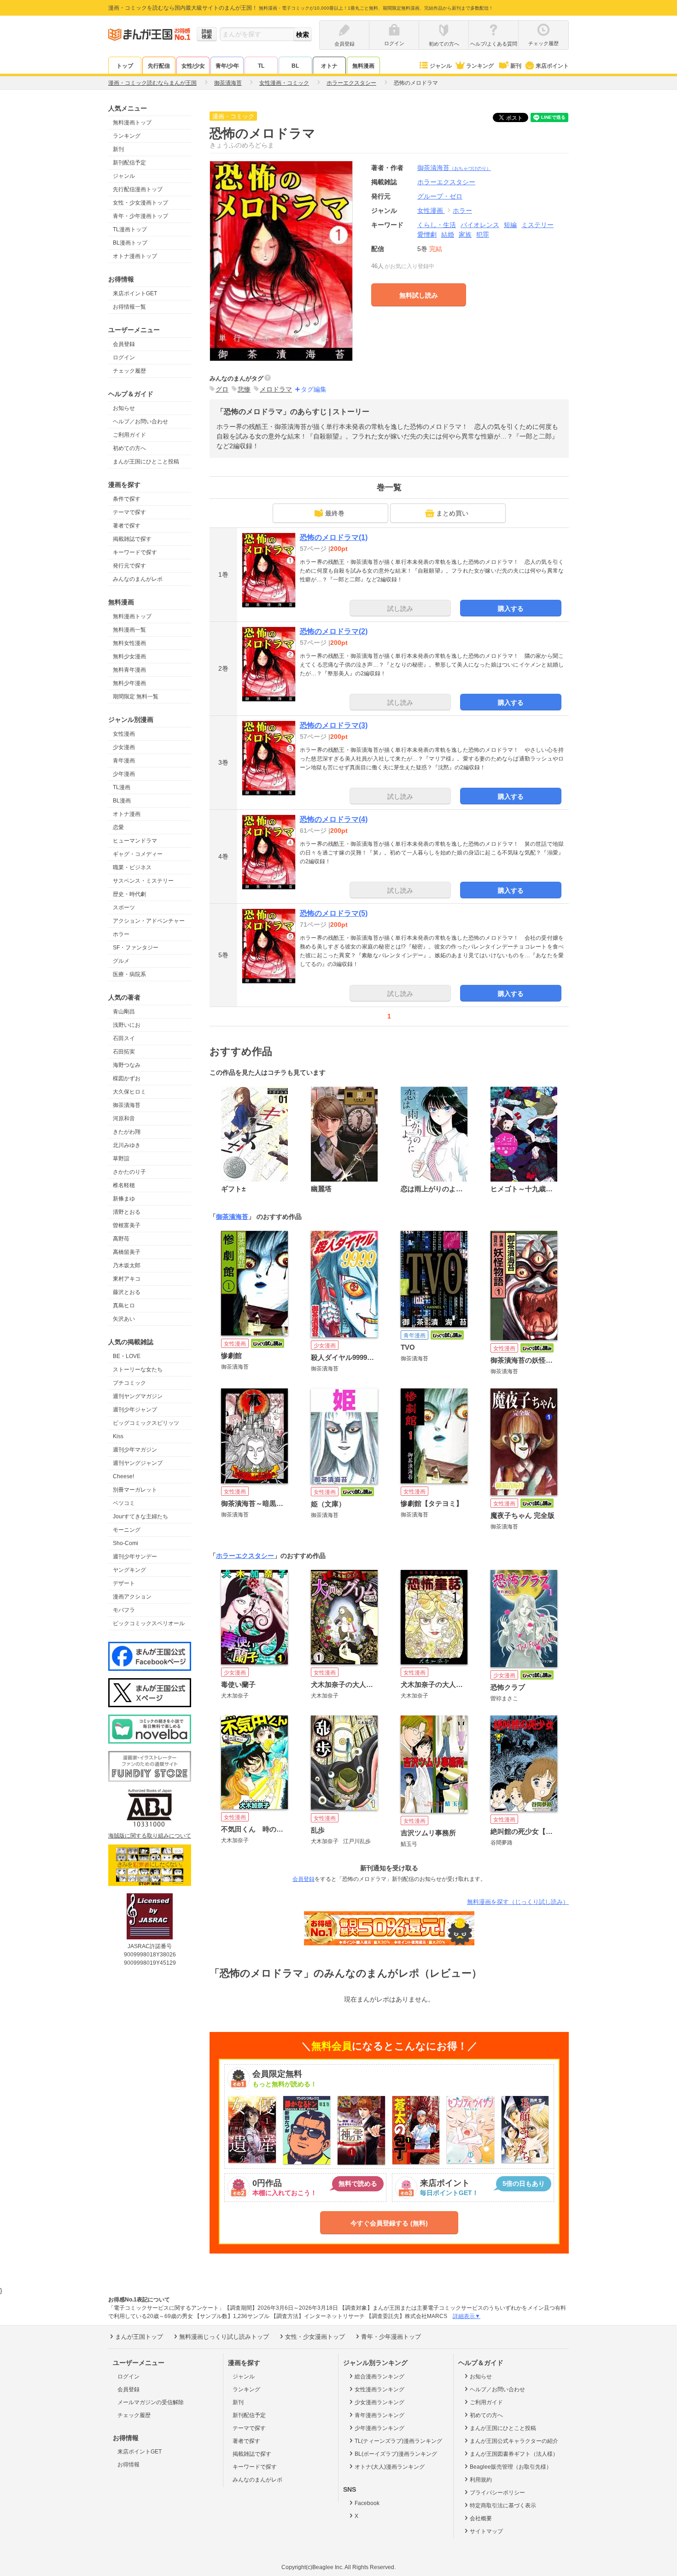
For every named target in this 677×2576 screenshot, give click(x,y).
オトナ (329, 66)
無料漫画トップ (132, 123)
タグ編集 (314, 389)
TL (261, 66)
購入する (511, 609)
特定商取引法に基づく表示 (503, 2506)
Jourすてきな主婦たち (140, 1516)
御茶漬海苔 (127, 1105)
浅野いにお (127, 1025)
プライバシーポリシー (497, 2493)
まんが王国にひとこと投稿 (146, 462)
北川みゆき (127, 1145)
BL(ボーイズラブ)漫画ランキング (396, 2454)
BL (295, 66)
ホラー (121, 934)
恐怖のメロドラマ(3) (334, 725)
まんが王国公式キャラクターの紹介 (514, 2441)
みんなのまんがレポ (138, 579)
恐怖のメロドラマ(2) (334, 631)
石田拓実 (124, 1052)
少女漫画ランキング (379, 2402)
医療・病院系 (129, 974)
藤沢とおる (127, 1292)
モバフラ (124, 1610)
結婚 (448, 234)
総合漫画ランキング (379, 2377)
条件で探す (127, 499)
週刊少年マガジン (135, 1450)
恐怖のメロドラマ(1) (334, 537)
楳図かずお (127, 1078)
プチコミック (129, 1383)
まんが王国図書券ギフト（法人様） (514, 2454)
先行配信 (159, 66)
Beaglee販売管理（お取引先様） (511, 2467)
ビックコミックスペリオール (149, 1623)
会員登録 (124, 344)
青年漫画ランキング (379, 2415)
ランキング (480, 66)
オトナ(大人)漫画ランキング (390, 2467)
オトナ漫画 (127, 814)
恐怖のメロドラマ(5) (334, 913)
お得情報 (128, 2465)
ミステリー (537, 225)
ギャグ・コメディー (138, 854)
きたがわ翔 (127, 1132)
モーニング (127, 1530)
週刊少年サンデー (135, 1557)
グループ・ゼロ (440, 196)
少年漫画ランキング (379, 2428)
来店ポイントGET (135, 293)
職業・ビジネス (132, 867)
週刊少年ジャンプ (135, 1410)
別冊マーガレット (135, 1490)
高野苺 (121, 1239)
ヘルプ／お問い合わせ (140, 422)
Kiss (118, 1436)
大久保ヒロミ (129, 1092)
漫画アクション (132, 1597)
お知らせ (124, 408)
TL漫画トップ (130, 229)
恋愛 (118, 827)
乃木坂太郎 (127, 1265)
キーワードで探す (135, 552)
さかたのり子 (129, 1172)
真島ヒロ (124, 1306)
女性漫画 (124, 734)
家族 (465, 234)
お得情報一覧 (129, 307)
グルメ (121, 961)
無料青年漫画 (129, 670)
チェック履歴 (129, 371)
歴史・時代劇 (129, 894)
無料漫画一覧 (129, 630)
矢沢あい (124, 1319)
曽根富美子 (127, 1225)
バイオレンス (480, 225)
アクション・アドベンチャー (149, 921)
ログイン (124, 357)
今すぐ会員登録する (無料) (389, 2223)
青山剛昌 (124, 1012)
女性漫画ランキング (379, 2389)
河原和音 (124, 1118)
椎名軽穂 (124, 1185)
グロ (222, 389)
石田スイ (124, 1038)
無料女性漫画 (129, 643)
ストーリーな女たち (138, 1370)
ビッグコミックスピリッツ (146, 1423)
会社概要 (481, 2518)
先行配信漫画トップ (138, 189)
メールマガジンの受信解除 (151, 2402)
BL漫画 (122, 801)
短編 (510, 225)
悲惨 (244, 389)
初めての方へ (129, 448)
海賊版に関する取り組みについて (150, 1836)
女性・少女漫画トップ (140, 203)
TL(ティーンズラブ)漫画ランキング (398, 2441)
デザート (124, 1583)
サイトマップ (486, 2531)
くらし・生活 (437, 225)
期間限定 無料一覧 (136, 697)
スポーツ (124, 907)
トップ (125, 66)
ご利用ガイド (129, 435)
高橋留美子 (127, 1252)
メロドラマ (276, 389)
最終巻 (335, 513)
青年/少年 (227, 66)
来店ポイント (552, 66)
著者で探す (127, 526)
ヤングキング (129, 1570)
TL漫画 (122, 787)
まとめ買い (452, 513)
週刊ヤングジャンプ (138, 1463)
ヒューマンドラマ (135, 841)
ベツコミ (124, 1503)
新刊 (516, 66)
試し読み (400, 609)
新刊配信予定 (129, 163)
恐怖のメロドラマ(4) (334, 819)
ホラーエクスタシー (245, 1556)
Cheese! (123, 1476)
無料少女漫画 (129, 656)
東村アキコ (127, 1279)
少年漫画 (124, 774)
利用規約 (481, 2480)
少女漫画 (124, 747)
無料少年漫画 (129, 683)
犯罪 (483, 234)
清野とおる (127, 1212)
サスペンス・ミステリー (143, 881)
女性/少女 (193, 66)
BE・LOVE (127, 1356)
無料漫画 (363, 66)
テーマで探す (129, 512)
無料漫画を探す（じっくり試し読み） (518, 1902)
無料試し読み (419, 295)
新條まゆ (124, 1199)
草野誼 (121, 1159)
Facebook (367, 2503)
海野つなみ (127, 1065)
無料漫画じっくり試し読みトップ (224, 2337)
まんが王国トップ (139, 2337)
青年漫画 (124, 761)
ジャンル (441, 66)
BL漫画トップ (130, 243)
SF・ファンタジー (136, 948)
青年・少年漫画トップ (140, 216)
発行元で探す (129, 566)
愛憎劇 (427, 234)
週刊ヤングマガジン (138, 1396)
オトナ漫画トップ (135, 256)
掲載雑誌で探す (132, 539)
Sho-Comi (125, 1543)
